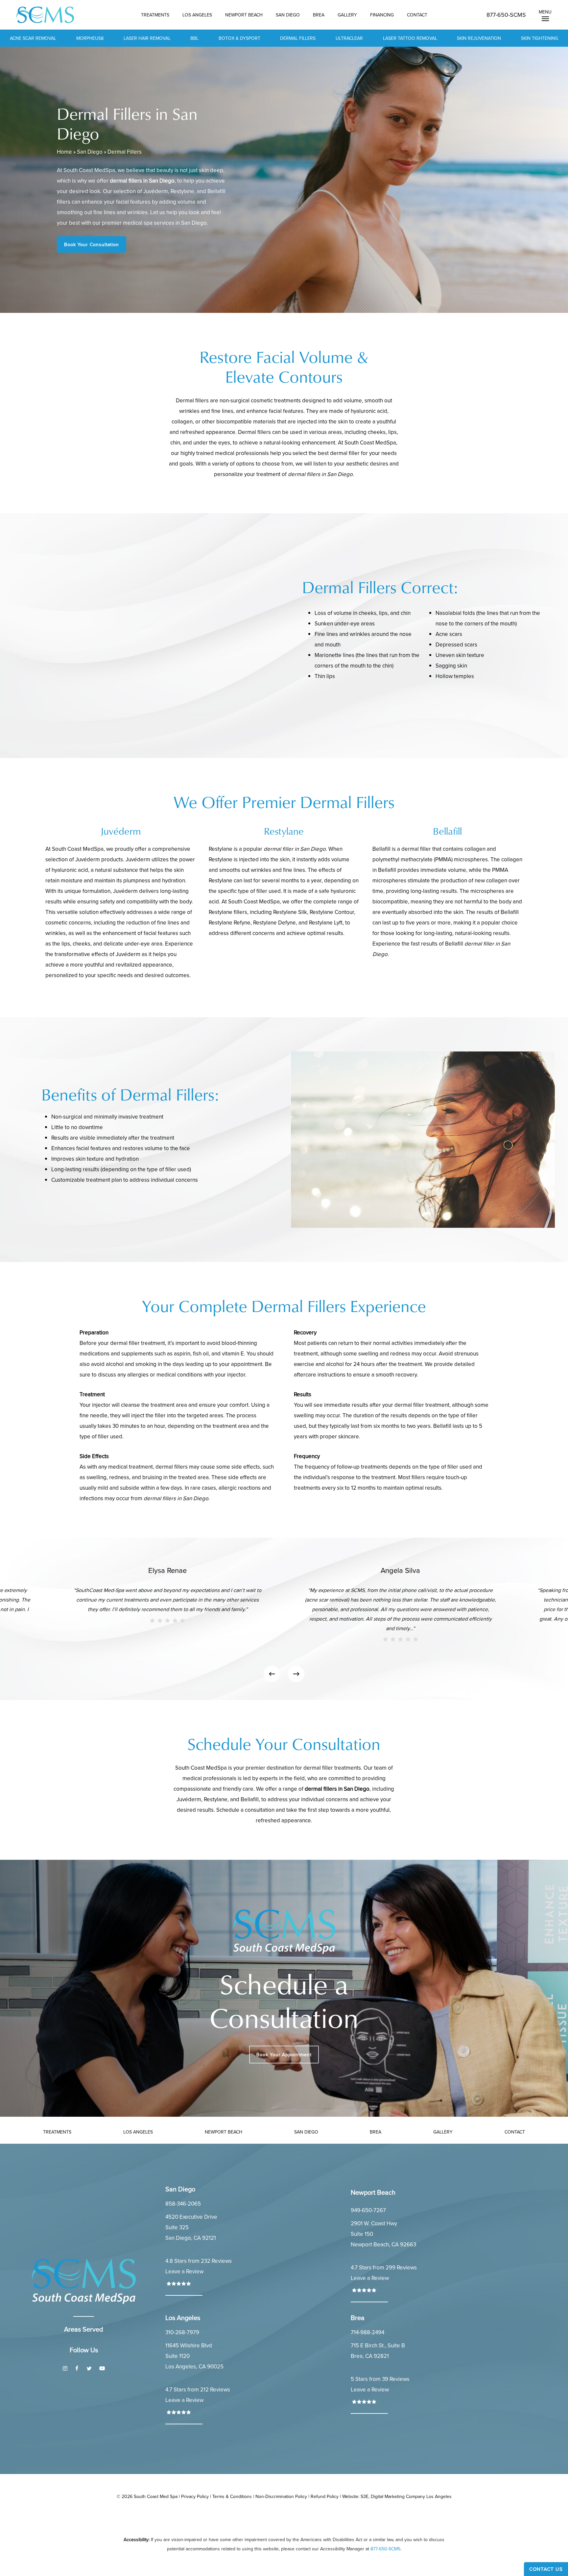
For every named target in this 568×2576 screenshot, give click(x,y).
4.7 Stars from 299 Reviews (384, 2267)
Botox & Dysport (239, 38)
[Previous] (272, 1674)
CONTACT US (546, 2569)
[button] (545, 15)
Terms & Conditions (232, 2496)
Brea (376, 2132)
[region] (284, 1619)
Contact (515, 2132)
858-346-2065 (183, 2204)
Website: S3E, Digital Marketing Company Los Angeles (397, 2496)
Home (64, 152)
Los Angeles (138, 2132)
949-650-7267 (368, 2210)
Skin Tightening (540, 38)
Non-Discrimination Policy (281, 2496)
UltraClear (349, 38)
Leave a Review (184, 2271)
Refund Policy (325, 2496)
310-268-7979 (182, 2332)
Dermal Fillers (298, 38)
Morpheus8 (90, 38)
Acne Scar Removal (33, 38)
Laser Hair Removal (147, 38)
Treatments (57, 2132)
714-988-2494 (367, 2332)
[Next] (296, 1674)
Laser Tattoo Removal (410, 38)
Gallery (443, 2132)
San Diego (90, 152)
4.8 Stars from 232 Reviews (199, 2261)
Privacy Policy (195, 2496)
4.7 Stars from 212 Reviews (198, 2389)
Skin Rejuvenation (479, 38)
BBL (194, 38)
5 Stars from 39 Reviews (380, 2379)
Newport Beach (224, 2132)
